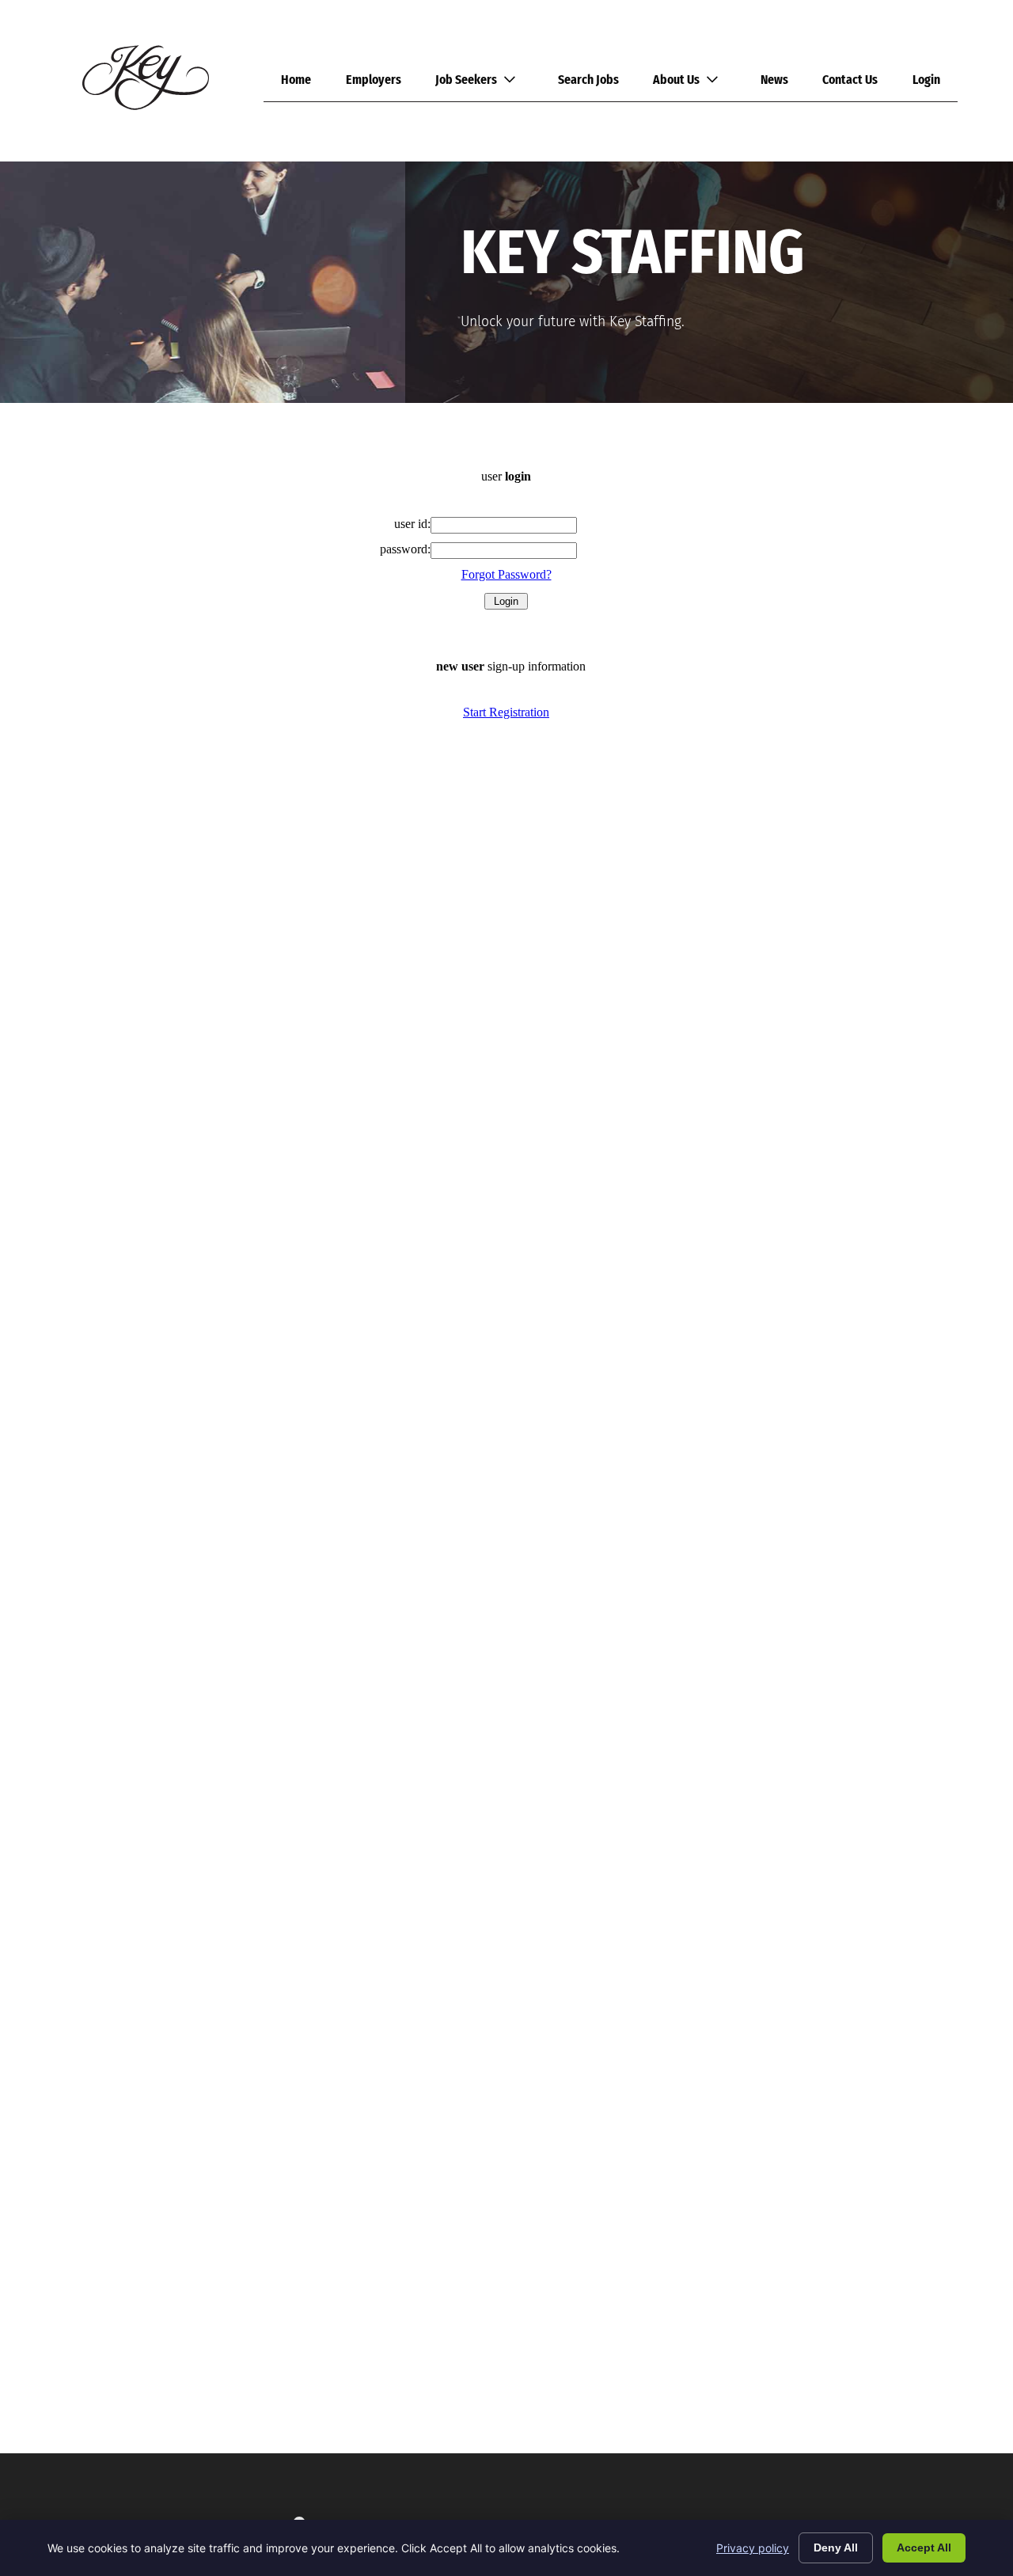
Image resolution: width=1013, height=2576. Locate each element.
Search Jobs (588, 80)
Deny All (836, 2548)
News (774, 80)
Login (926, 80)
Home (296, 80)
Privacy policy (753, 2548)
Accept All (924, 2548)
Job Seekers (466, 80)
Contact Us (850, 80)
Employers (374, 80)
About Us (676, 80)
